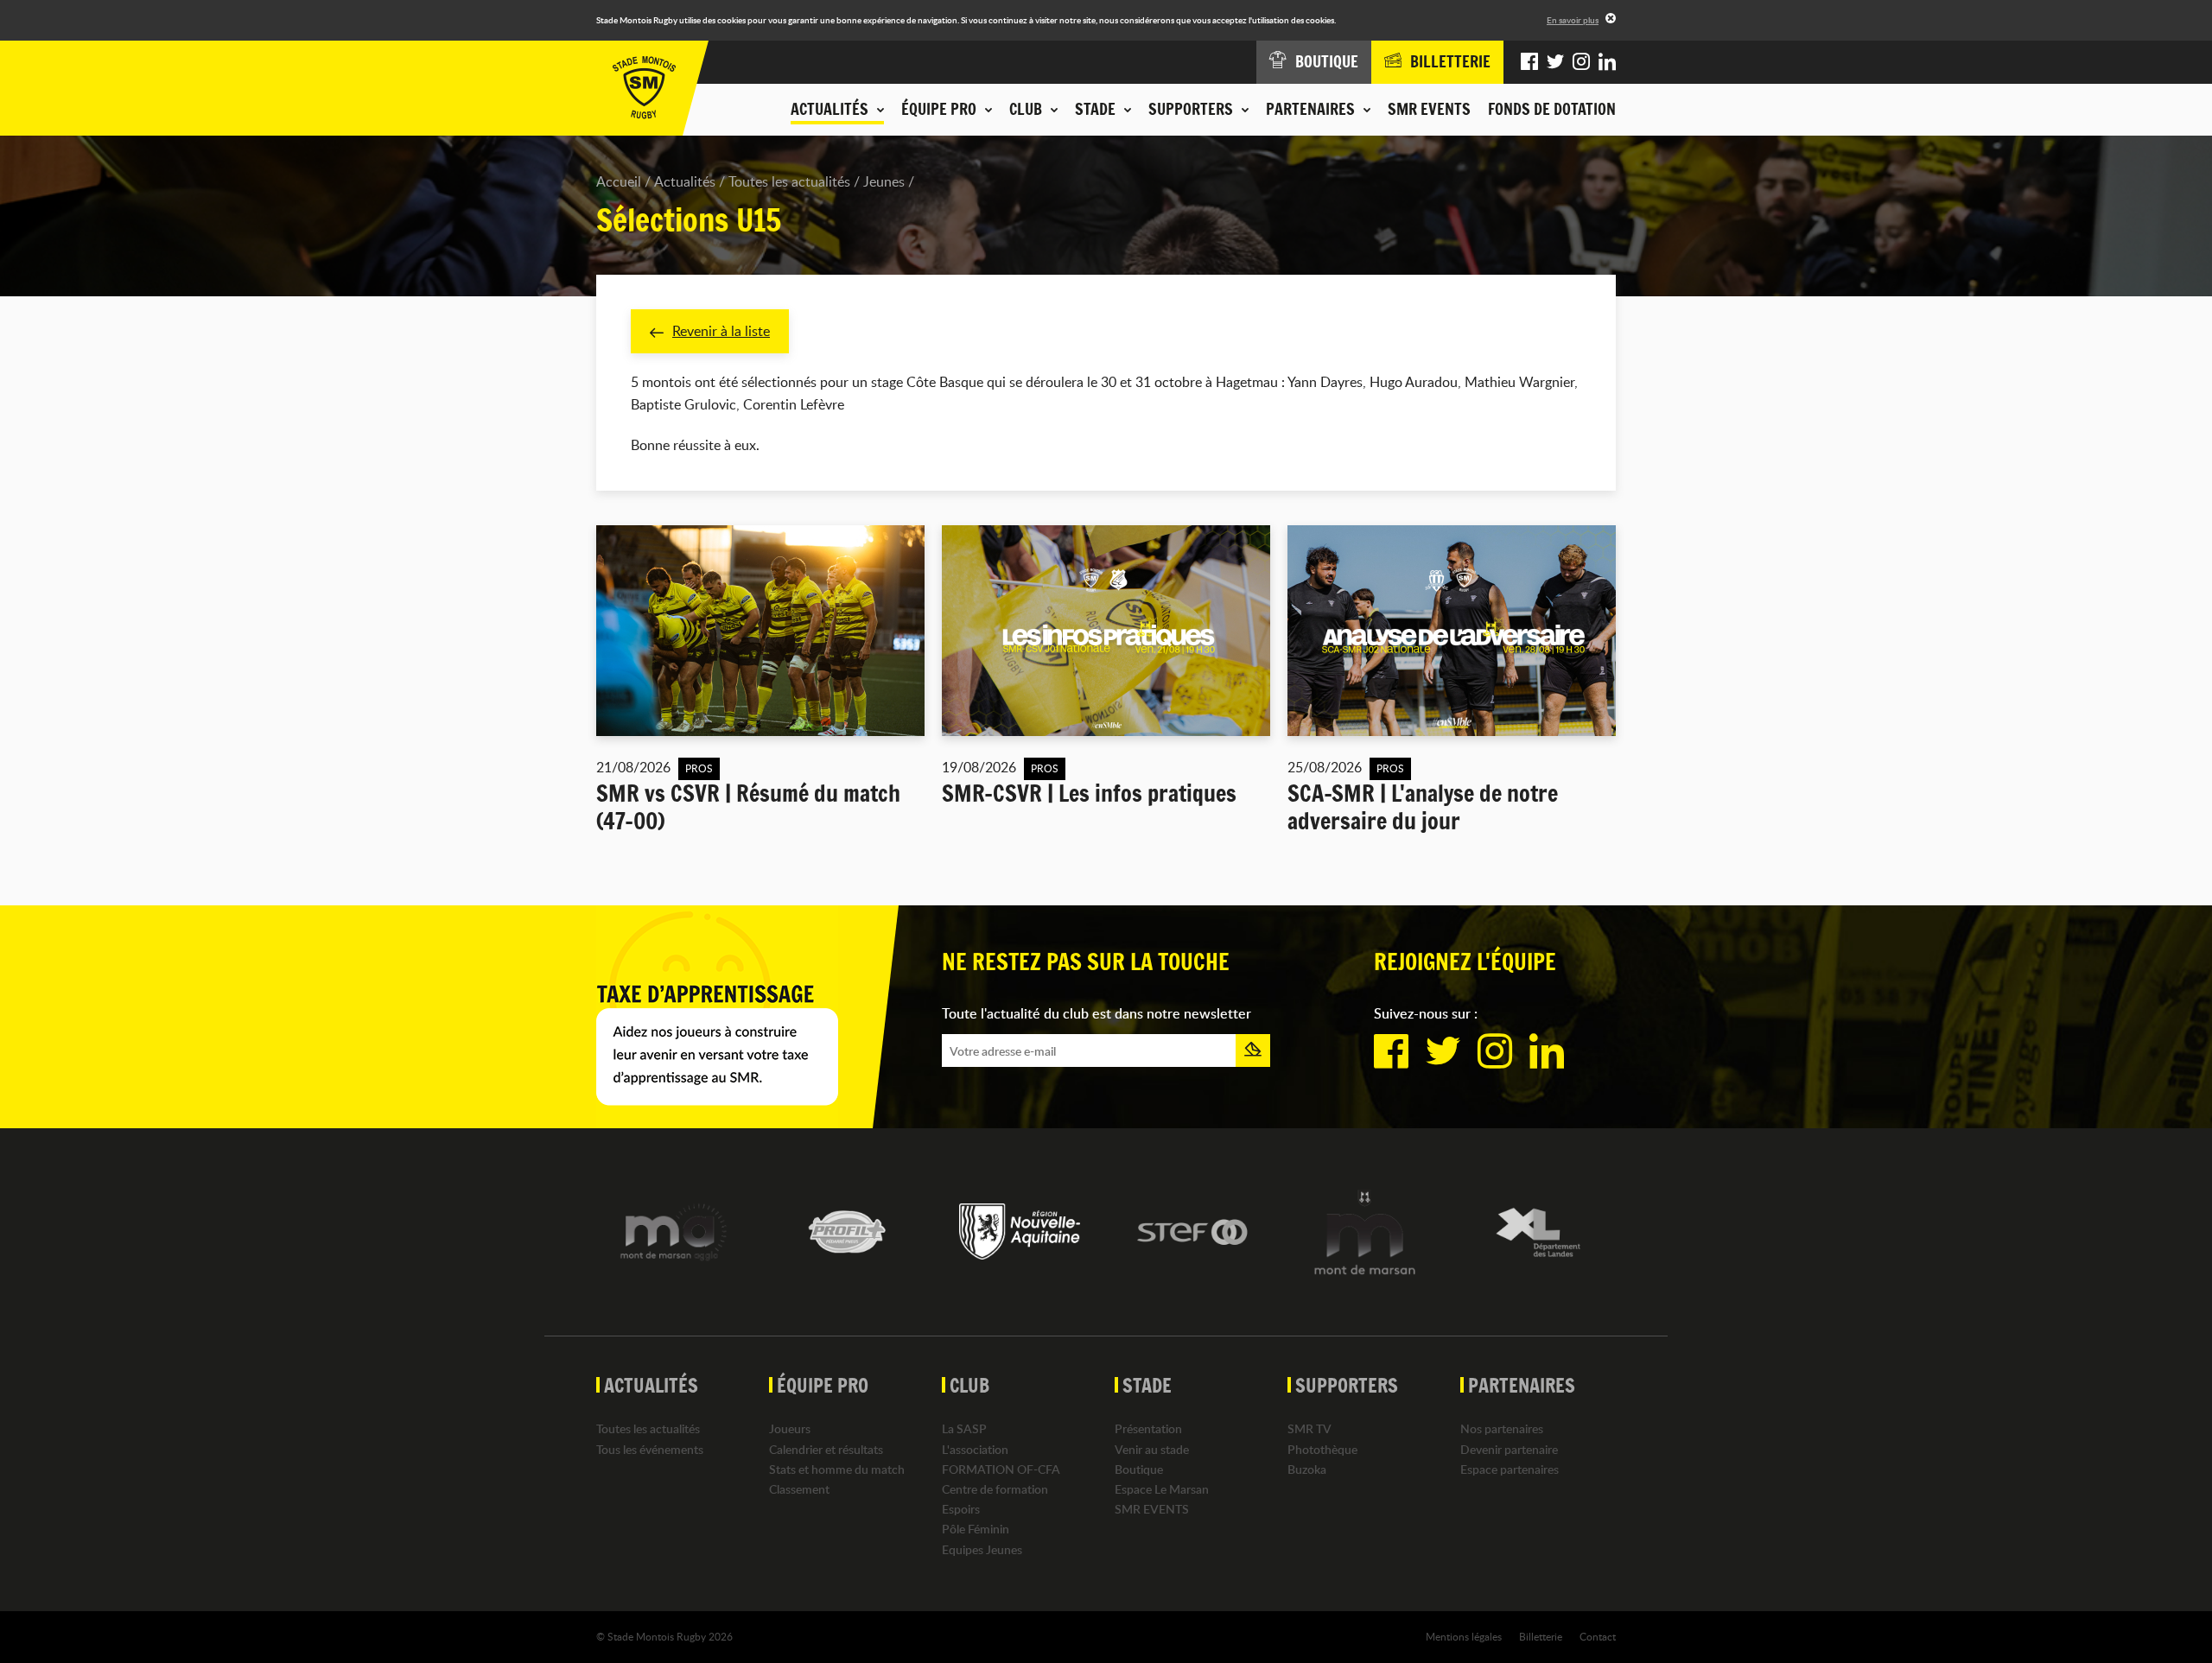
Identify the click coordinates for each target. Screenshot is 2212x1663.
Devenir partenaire (1509, 1449)
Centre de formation (995, 1489)
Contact (1598, 1636)
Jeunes (884, 181)
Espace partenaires (1510, 1469)
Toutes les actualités (789, 181)
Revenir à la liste (721, 331)
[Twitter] (1555, 62)
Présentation (1148, 1428)
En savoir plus (1573, 20)
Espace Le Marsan (1162, 1489)
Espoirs (961, 1509)
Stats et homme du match (837, 1469)
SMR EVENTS (1429, 109)
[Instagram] (1581, 62)
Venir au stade (1152, 1449)
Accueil (619, 181)
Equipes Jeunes (982, 1549)
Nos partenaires (1502, 1428)
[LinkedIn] (1607, 62)
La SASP (964, 1428)
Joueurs (790, 1428)
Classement (799, 1489)
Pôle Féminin (976, 1529)
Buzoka (1307, 1469)
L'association (975, 1449)
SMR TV (1309, 1428)
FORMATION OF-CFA (1001, 1469)
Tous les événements (650, 1449)
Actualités (685, 181)
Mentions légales (1464, 1636)
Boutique (1139, 1469)
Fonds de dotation (1552, 109)
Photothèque (1322, 1449)
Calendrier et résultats (826, 1449)
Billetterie (1541, 1636)
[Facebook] (1529, 62)
